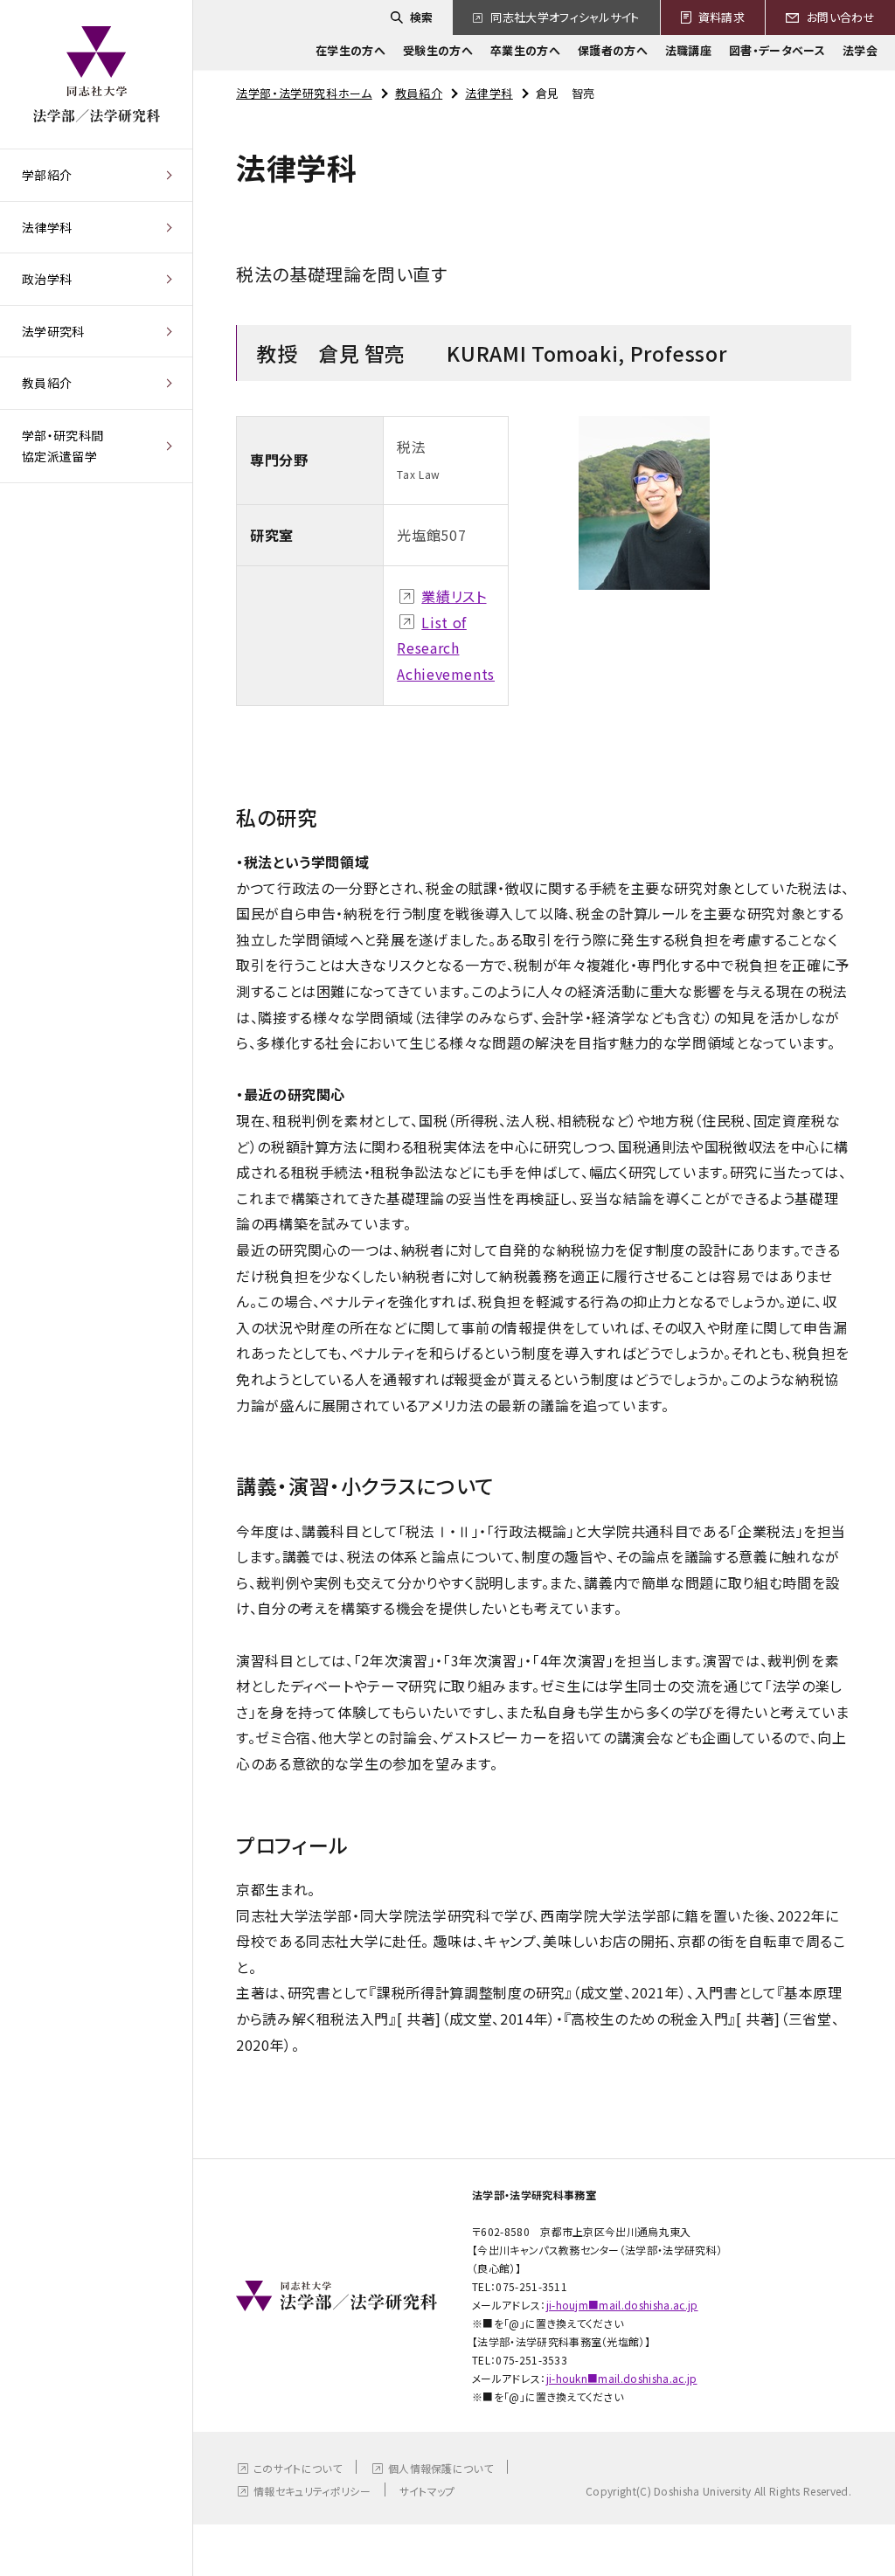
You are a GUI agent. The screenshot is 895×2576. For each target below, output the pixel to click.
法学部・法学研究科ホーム (304, 93)
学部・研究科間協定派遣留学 (62, 446)
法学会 (860, 50)
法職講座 (688, 50)
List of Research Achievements (446, 648)
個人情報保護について (441, 2468)
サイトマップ (427, 2491)
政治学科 (47, 279)
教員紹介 (47, 383)
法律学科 (47, 227)
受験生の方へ (438, 50)
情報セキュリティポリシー (312, 2491)
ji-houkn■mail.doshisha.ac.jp (622, 2378)
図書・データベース (777, 50)
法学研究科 (53, 331)
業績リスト (454, 596)
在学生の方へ (350, 50)
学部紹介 (47, 175)
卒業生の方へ (525, 50)
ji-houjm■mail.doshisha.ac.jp (622, 2305)
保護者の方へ (613, 50)
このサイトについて (298, 2468)
